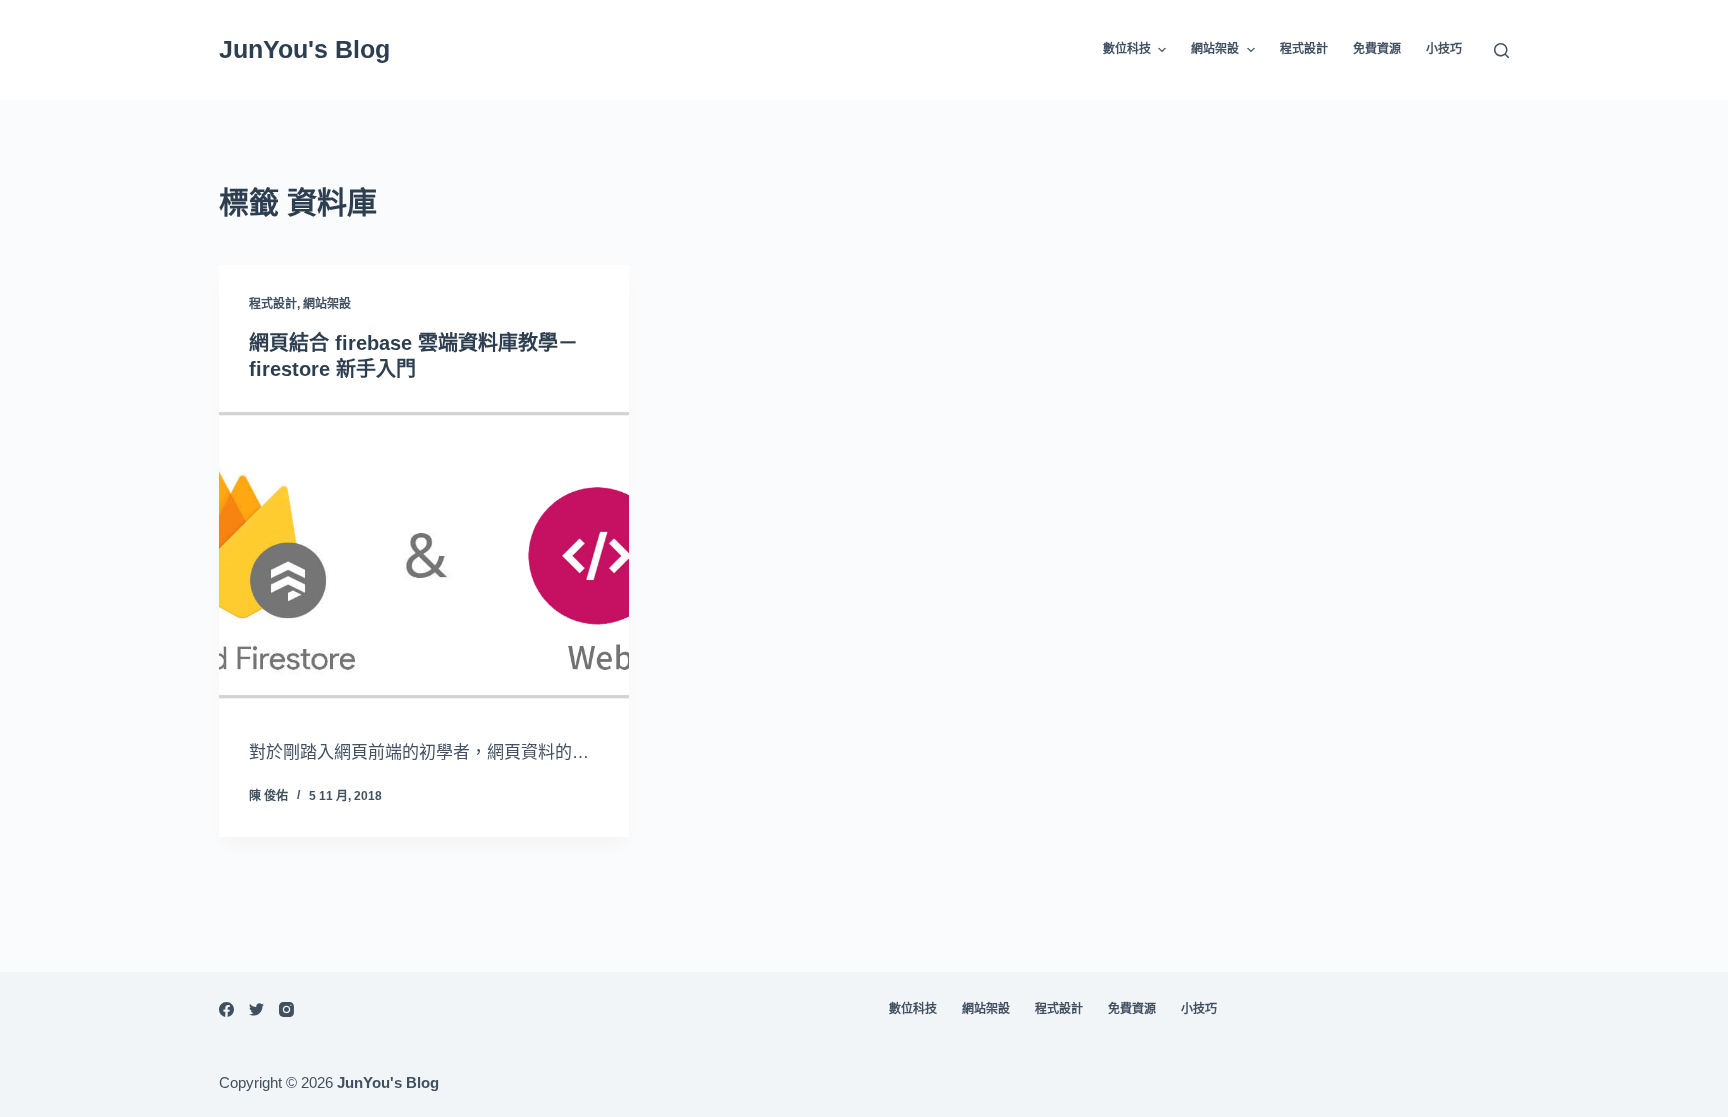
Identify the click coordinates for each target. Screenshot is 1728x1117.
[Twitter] (256, 1009)
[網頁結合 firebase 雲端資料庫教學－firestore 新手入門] (424, 556)
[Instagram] (286, 1009)
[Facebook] (226, 1009)
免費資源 (1377, 49)
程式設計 (1304, 49)
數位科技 (1127, 49)
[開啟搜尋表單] (1501, 50)
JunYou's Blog (304, 49)
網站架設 (1215, 49)
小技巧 (1444, 49)
